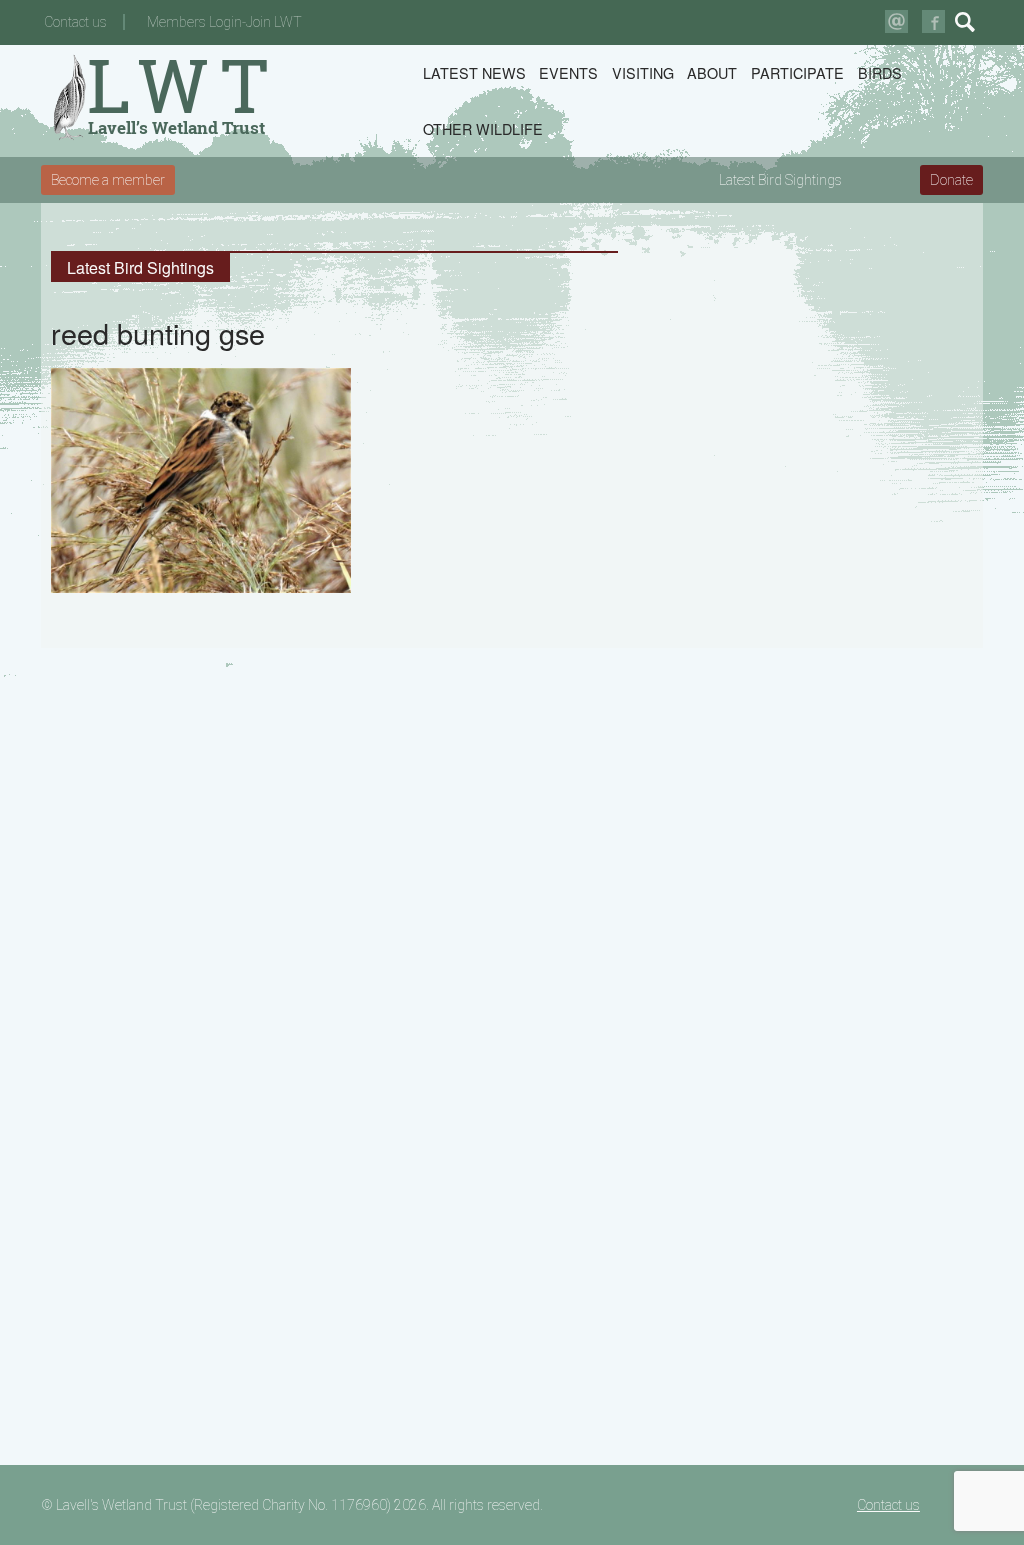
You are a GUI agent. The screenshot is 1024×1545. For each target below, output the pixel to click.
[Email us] (896, 21)
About (712, 72)
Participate (797, 72)
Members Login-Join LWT (224, 22)
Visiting (643, 72)
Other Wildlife (483, 128)
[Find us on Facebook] (933, 21)
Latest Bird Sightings (780, 180)
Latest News (474, 72)
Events (568, 72)
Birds (880, 72)
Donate (951, 180)
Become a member (108, 180)
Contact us (75, 22)
